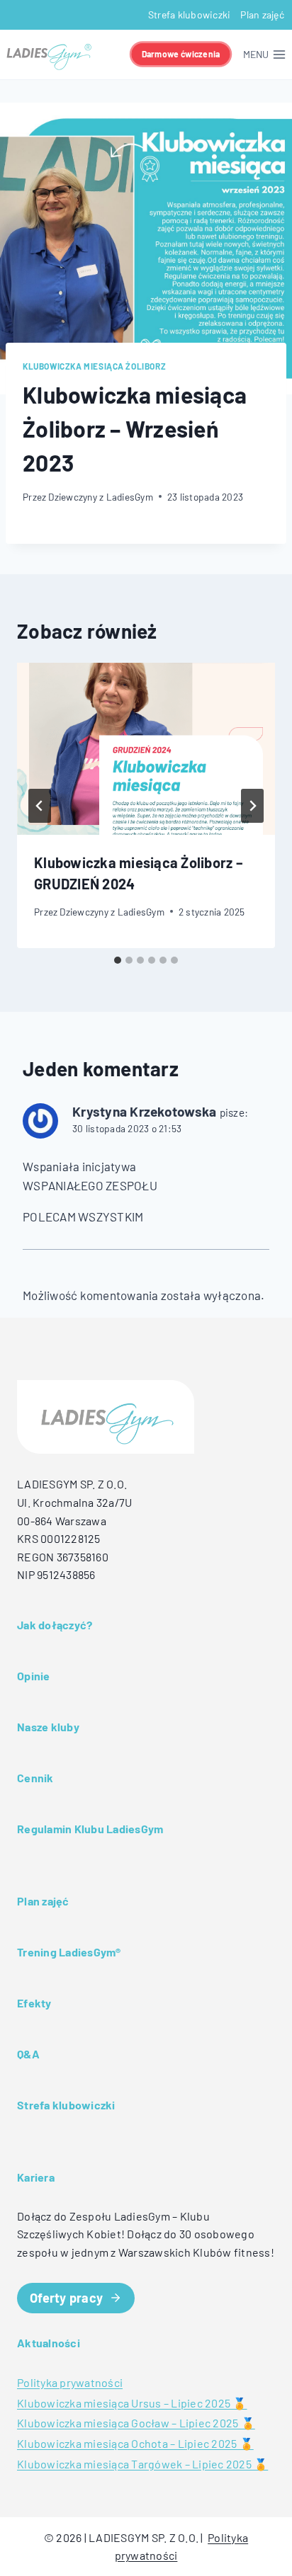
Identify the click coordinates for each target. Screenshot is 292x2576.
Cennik (35, 1778)
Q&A (28, 2054)
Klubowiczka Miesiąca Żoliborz (94, 366)
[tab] (118, 960)
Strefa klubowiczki (190, 15)
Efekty (34, 2003)
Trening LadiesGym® (69, 1952)
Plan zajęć (262, 15)
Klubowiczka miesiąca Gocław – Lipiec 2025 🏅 (136, 2423)
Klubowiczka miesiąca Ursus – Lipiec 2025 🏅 (132, 2403)
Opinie (34, 1676)
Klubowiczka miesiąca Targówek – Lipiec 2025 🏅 (142, 2464)
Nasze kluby (48, 1727)
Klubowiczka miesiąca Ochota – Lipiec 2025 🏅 (135, 2443)
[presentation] (146, 749)
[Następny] (252, 806)
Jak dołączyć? (55, 1625)
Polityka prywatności (70, 2382)
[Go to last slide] (40, 806)
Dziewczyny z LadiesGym (101, 497)
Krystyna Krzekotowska (144, 1111)
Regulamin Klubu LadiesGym (90, 1829)
